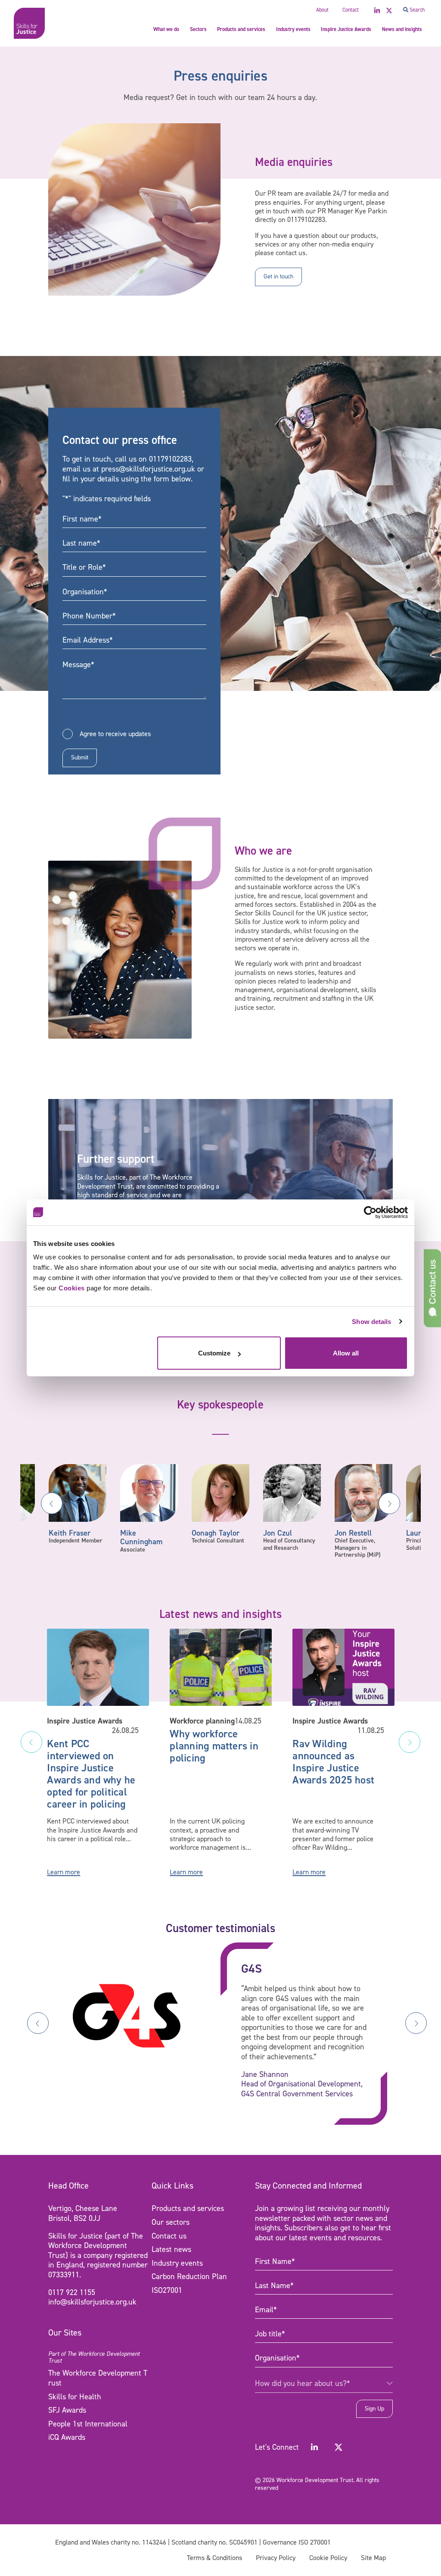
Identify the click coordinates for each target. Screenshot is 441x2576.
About (322, 10)
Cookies (72, 1288)
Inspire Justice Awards (346, 29)
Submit (80, 757)
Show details (371, 1322)
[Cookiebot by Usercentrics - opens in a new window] (370, 1212)
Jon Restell (353, 1533)
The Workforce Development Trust (98, 2378)
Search (416, 10)
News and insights (402, 29)
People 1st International (88, 2424)
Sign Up (374, 2409)
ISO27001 (167, 2290)
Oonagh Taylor (216, 1533)
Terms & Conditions (214, 2558)
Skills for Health (75, 2397)
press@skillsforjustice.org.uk (148, 469)
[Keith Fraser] (78, 1493)
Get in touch (278, 276)
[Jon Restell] (363, 1493)
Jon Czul (278, 1533)
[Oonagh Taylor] (220, 1493)
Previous (52, 1503)
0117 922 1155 (72, 2292)
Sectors (198, 29)
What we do (166, 29)
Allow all (346, 1353)
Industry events (293, 29)
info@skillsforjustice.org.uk (92, 2302)
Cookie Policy (328, 2558)
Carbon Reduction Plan (189, 2276)
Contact (351, 10)
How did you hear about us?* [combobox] (303, 2383)
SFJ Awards (67, 2410)
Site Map (373, 2558)
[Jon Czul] (292, 1493)
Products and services (241, 29)
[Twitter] (339, 2447)
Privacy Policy (276, 2558)
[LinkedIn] (314, 2447)
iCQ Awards (67, 2437)
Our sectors (171, 2222)
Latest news (171, 2249)
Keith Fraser (70, 1533)
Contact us (169, 2236)
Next (389, 1503)
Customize (214, 1353)
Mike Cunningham (141, 1538)
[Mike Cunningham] (149, 1493)
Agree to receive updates (115, 734)
